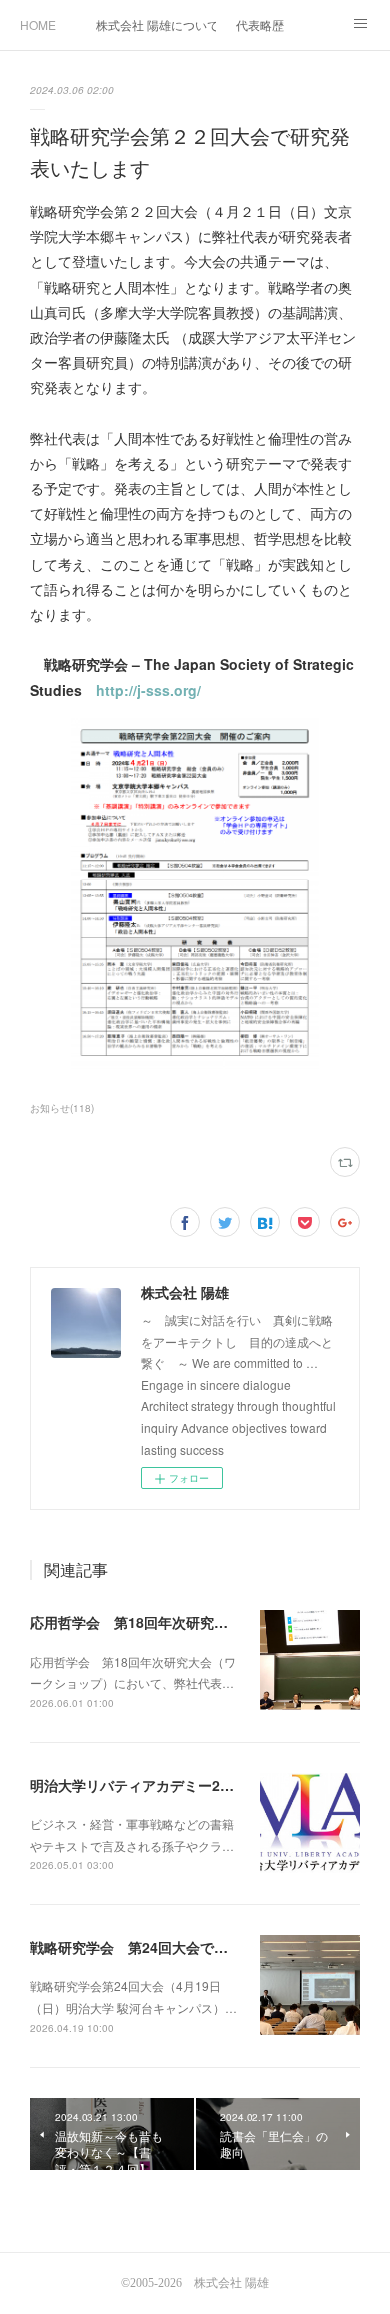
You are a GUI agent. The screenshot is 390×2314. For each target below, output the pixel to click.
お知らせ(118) (62, 1108)
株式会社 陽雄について (156, 24)
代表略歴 (260, 24)
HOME (38, 24)
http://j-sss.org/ (148, 690)
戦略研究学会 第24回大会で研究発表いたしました (192, 1947)
